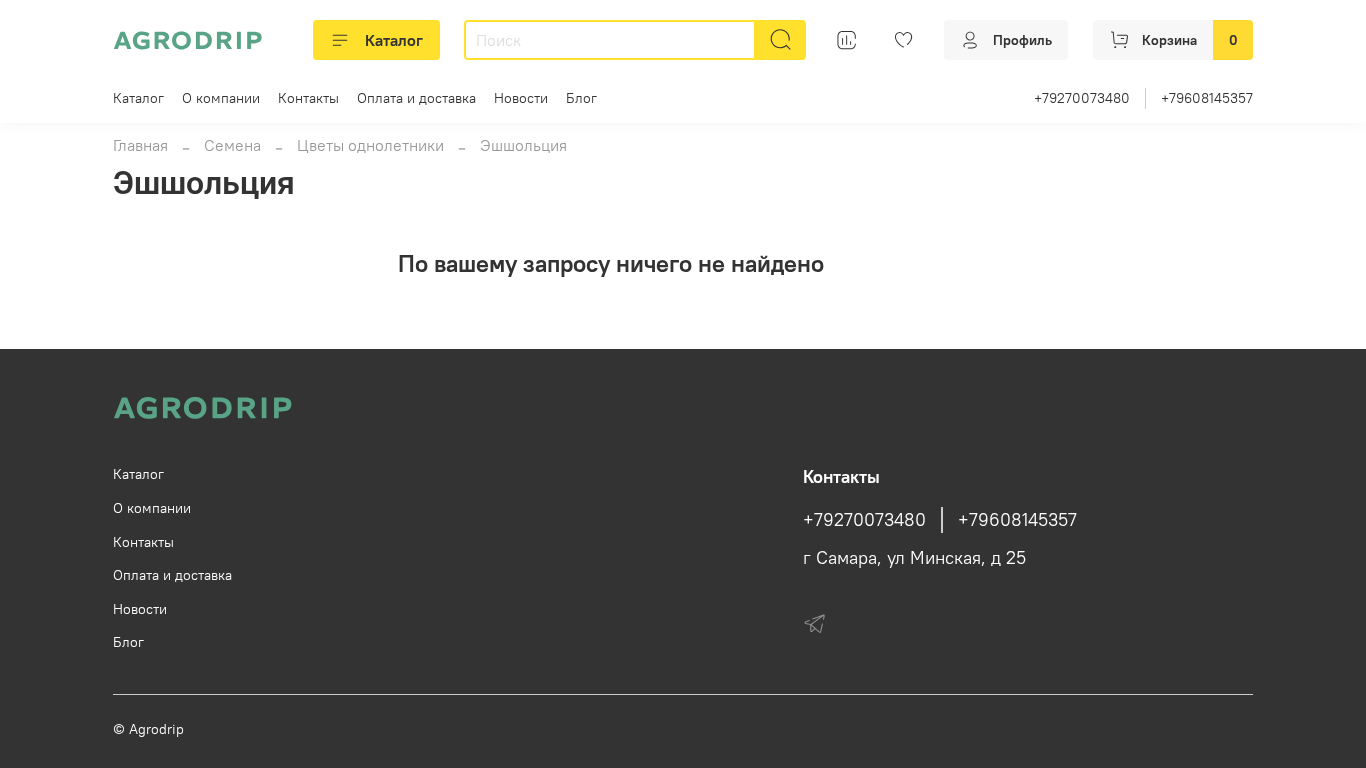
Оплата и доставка (416, 98)
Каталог (394, 40)
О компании (221, 98)
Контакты (308, 98)
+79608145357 (1207, 98)
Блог (581, 98)
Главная (140, 145)
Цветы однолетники (370, 145)
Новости (521, 98)
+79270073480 (1082, 98)
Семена (232, 145)
